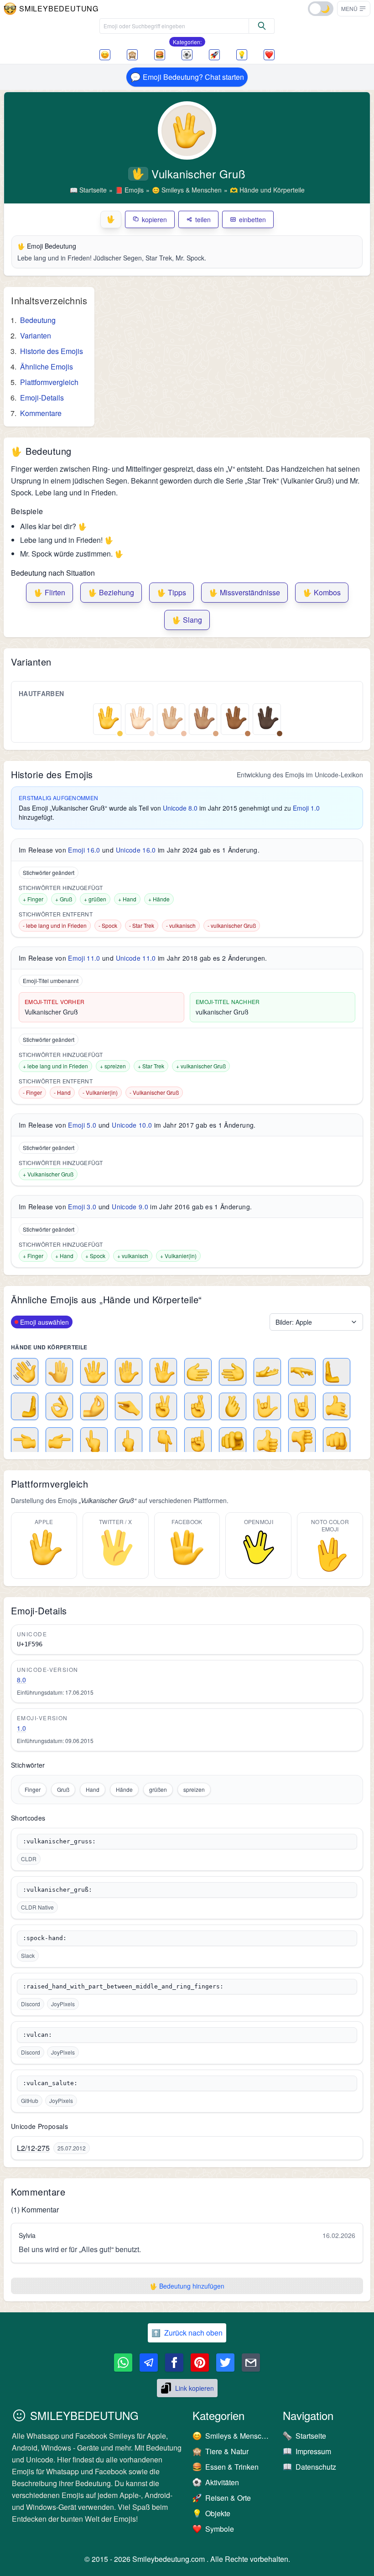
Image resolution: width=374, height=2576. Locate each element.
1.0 (21, 1728)
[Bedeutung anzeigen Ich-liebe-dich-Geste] (267, 1406)
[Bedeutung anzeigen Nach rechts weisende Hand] (198, 1372)
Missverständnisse (244, 592)
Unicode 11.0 (136, 958)
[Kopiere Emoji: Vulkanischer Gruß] (107, 718)
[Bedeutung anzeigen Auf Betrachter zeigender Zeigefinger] (233, 1441)
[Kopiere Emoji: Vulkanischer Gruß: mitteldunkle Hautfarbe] (235, 718)
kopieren (154, 219)
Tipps (171, 592)
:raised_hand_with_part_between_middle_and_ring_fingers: (123, 1986)
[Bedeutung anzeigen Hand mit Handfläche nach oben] (267, 1372)
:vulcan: (37, 2035)
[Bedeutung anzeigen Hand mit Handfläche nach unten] (302, 1372)
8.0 (21, 1680)
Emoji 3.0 (82, 1207)
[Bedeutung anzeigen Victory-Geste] (163, 1406)
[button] (354, 9)
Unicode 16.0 (136, 850)
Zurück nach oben (187, 2333)
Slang (187, 620)
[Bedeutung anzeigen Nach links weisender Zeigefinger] (25, 1441)
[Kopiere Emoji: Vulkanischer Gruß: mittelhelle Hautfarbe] (171, 718)
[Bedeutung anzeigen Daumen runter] (302, 1441)
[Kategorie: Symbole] (269, 55)
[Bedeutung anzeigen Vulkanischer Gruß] (163, 1372)
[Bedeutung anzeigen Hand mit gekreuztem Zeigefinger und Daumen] (233, 1406)
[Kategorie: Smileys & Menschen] (105, 55)
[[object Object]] (262, 26)
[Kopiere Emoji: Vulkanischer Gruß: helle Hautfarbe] (139, 718)
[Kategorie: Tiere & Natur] (132, 55)
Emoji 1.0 (306, 808)
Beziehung (111, 592)
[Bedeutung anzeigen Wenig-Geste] (129, 1406)
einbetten (252, 219)
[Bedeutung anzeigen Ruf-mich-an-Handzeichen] (337, 1406)
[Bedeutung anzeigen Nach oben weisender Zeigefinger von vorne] (198, 1441)
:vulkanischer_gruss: (59, 1841)
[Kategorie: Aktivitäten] (187, 55)
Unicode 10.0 (132, 1125)
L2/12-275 (33, 2148)
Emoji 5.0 (82, 1125)
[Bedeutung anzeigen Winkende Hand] (25, 1372)
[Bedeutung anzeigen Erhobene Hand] (129, 1372)
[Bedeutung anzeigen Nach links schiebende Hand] (337, 1372)
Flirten (49, 592)
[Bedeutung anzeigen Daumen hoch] (267, 1441)
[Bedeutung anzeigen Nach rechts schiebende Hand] (25, 1406)
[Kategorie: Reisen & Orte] (214, 55)
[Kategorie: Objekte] (242, 55)
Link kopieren (195, 2388)
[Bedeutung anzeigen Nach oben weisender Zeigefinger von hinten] (94, 1441)
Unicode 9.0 (130, 1207)
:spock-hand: (45, 1938)
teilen (203, 219)
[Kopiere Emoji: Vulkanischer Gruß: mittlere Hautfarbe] (203, 718)
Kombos (322, 592)
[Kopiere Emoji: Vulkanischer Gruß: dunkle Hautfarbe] (267, 718)
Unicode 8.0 (180, 808)
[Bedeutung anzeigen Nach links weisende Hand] (233, 1372)
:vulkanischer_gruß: (57, 1890)
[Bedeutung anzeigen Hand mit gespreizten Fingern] (94, 1372)
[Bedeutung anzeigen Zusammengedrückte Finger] (94, 1406)
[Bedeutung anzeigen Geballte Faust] (337, 1441)
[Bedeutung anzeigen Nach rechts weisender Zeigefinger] (59, 1441)
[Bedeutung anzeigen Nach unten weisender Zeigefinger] (163, 1441)
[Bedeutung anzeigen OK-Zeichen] (59, 1406)
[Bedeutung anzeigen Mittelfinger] (129, 1441)
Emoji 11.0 (84, 958)
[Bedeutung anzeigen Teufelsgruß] (302, 1406)
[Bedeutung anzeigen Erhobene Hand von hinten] (59, 1372)
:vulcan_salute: (50, 2083)
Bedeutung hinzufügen (187, 2286)
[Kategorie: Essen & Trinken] (160, 55)
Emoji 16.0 (84, 850)
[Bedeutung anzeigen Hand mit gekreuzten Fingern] (198, 1406)
